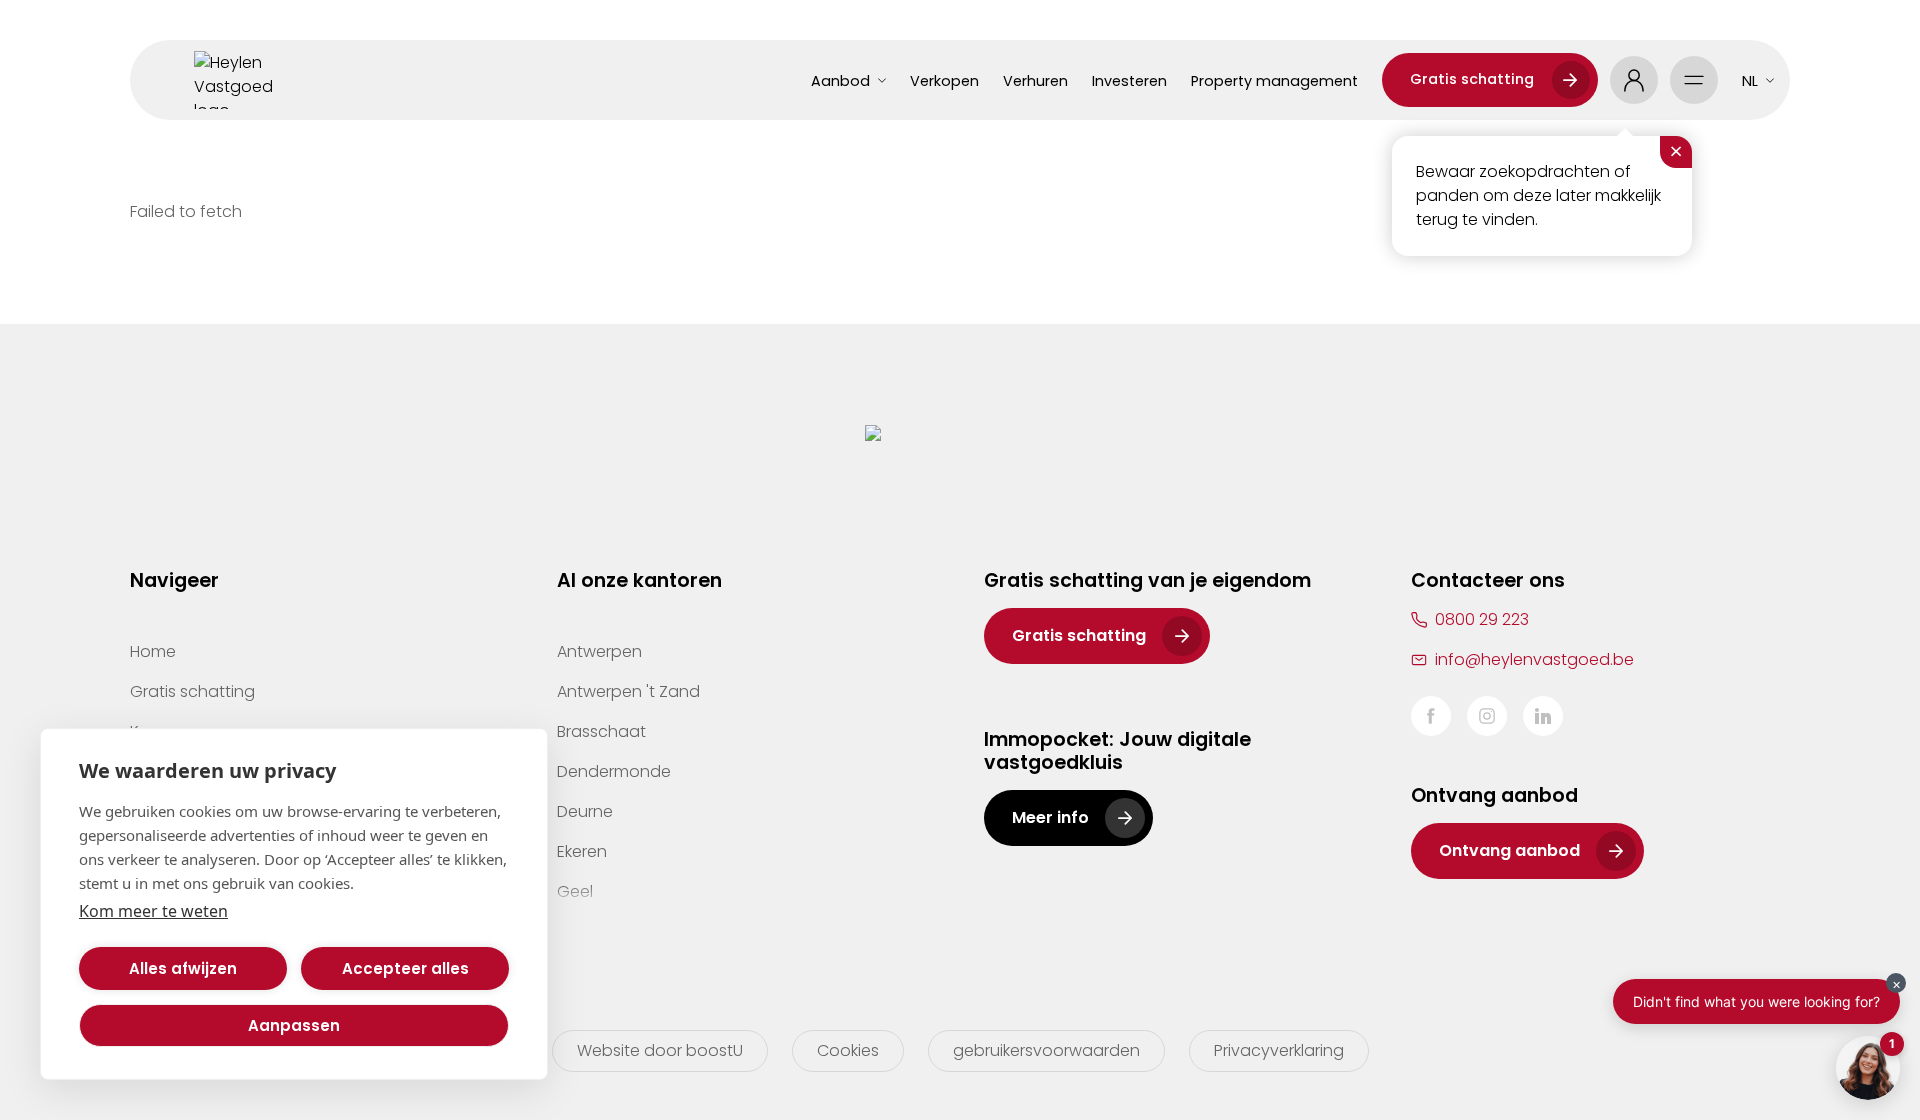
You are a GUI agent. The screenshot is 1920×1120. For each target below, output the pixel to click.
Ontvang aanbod (1509, 850)
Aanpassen (294, 1025)
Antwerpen (599, 651)
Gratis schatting (1472, 79)
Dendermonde (614, 771)
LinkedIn (1543, 716)
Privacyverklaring (1279, 1050)
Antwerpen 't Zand (628, 691)
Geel (575, 891)
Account (1634, 80)
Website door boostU (660, 1050)
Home (153, 651)
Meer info (1050, 817)
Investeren (1129, 81)
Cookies (848, 1050)
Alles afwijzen (183, 968)
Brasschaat (601, 731)
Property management (1274, 81)
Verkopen (944, 81)
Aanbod (840, 81)
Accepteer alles (405, 968)
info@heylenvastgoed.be (1534, 659)
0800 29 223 (1482, 619)
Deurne (585, 811)
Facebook (1431, 716)
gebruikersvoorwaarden (1046, 1050)
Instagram (1487, 716)
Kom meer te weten (153, 911)
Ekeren (582, 851)
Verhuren (1035, 81)
